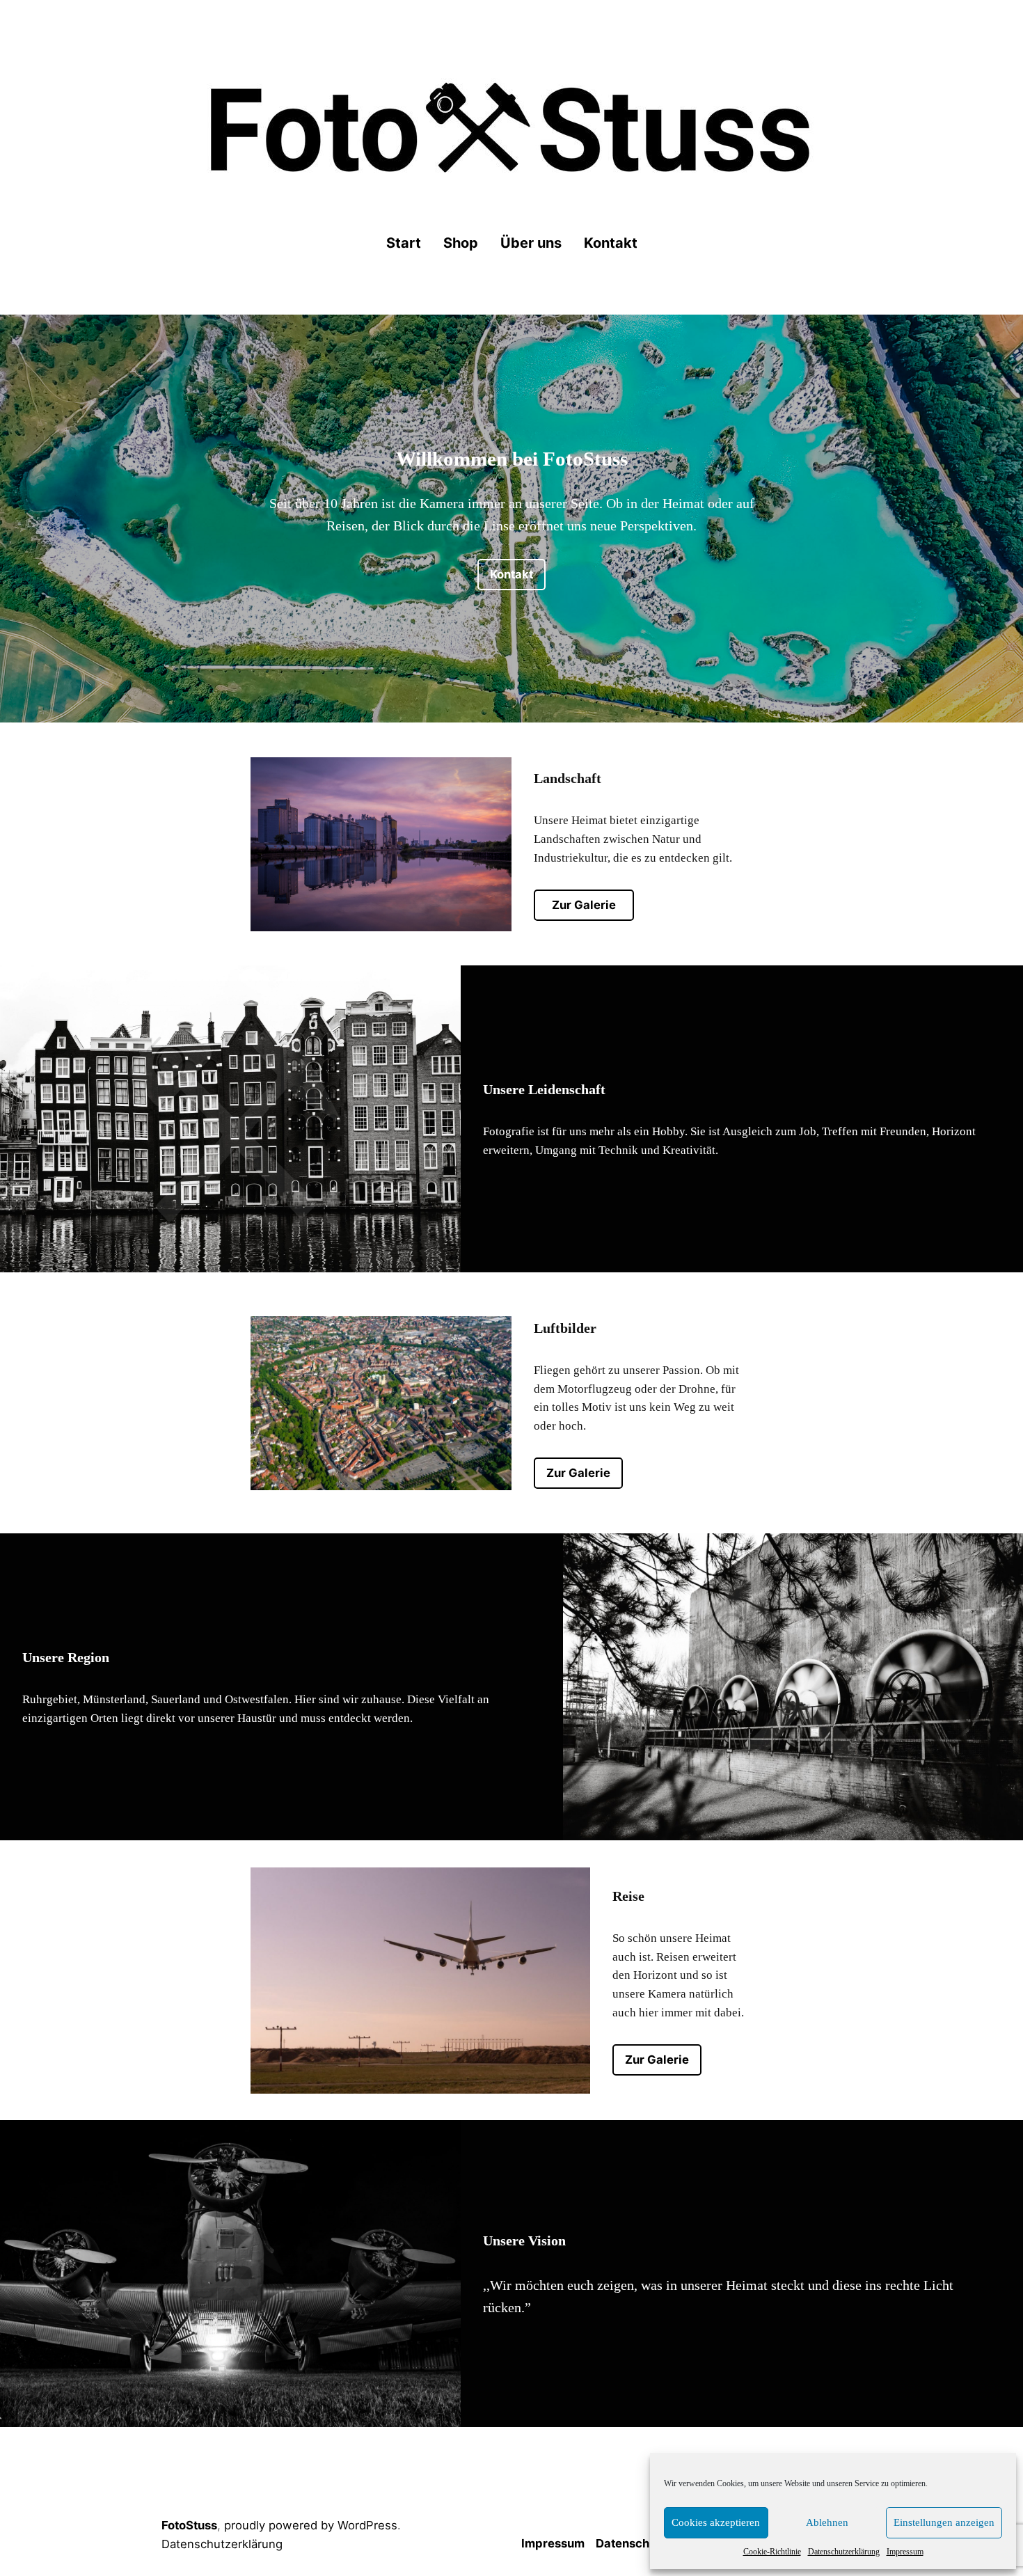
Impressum (905, 2552)
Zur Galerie (584, 905)
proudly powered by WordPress (311, 2525)
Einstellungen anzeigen (944, 2522)
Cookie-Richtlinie (772, 2552)
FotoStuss (189, 2525)
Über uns (531, 243)
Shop (461, 243)
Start (404, 243)
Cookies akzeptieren (716, 2522)
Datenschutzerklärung (844, 2552)
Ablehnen (827, 2522)
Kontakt (611, 243)
